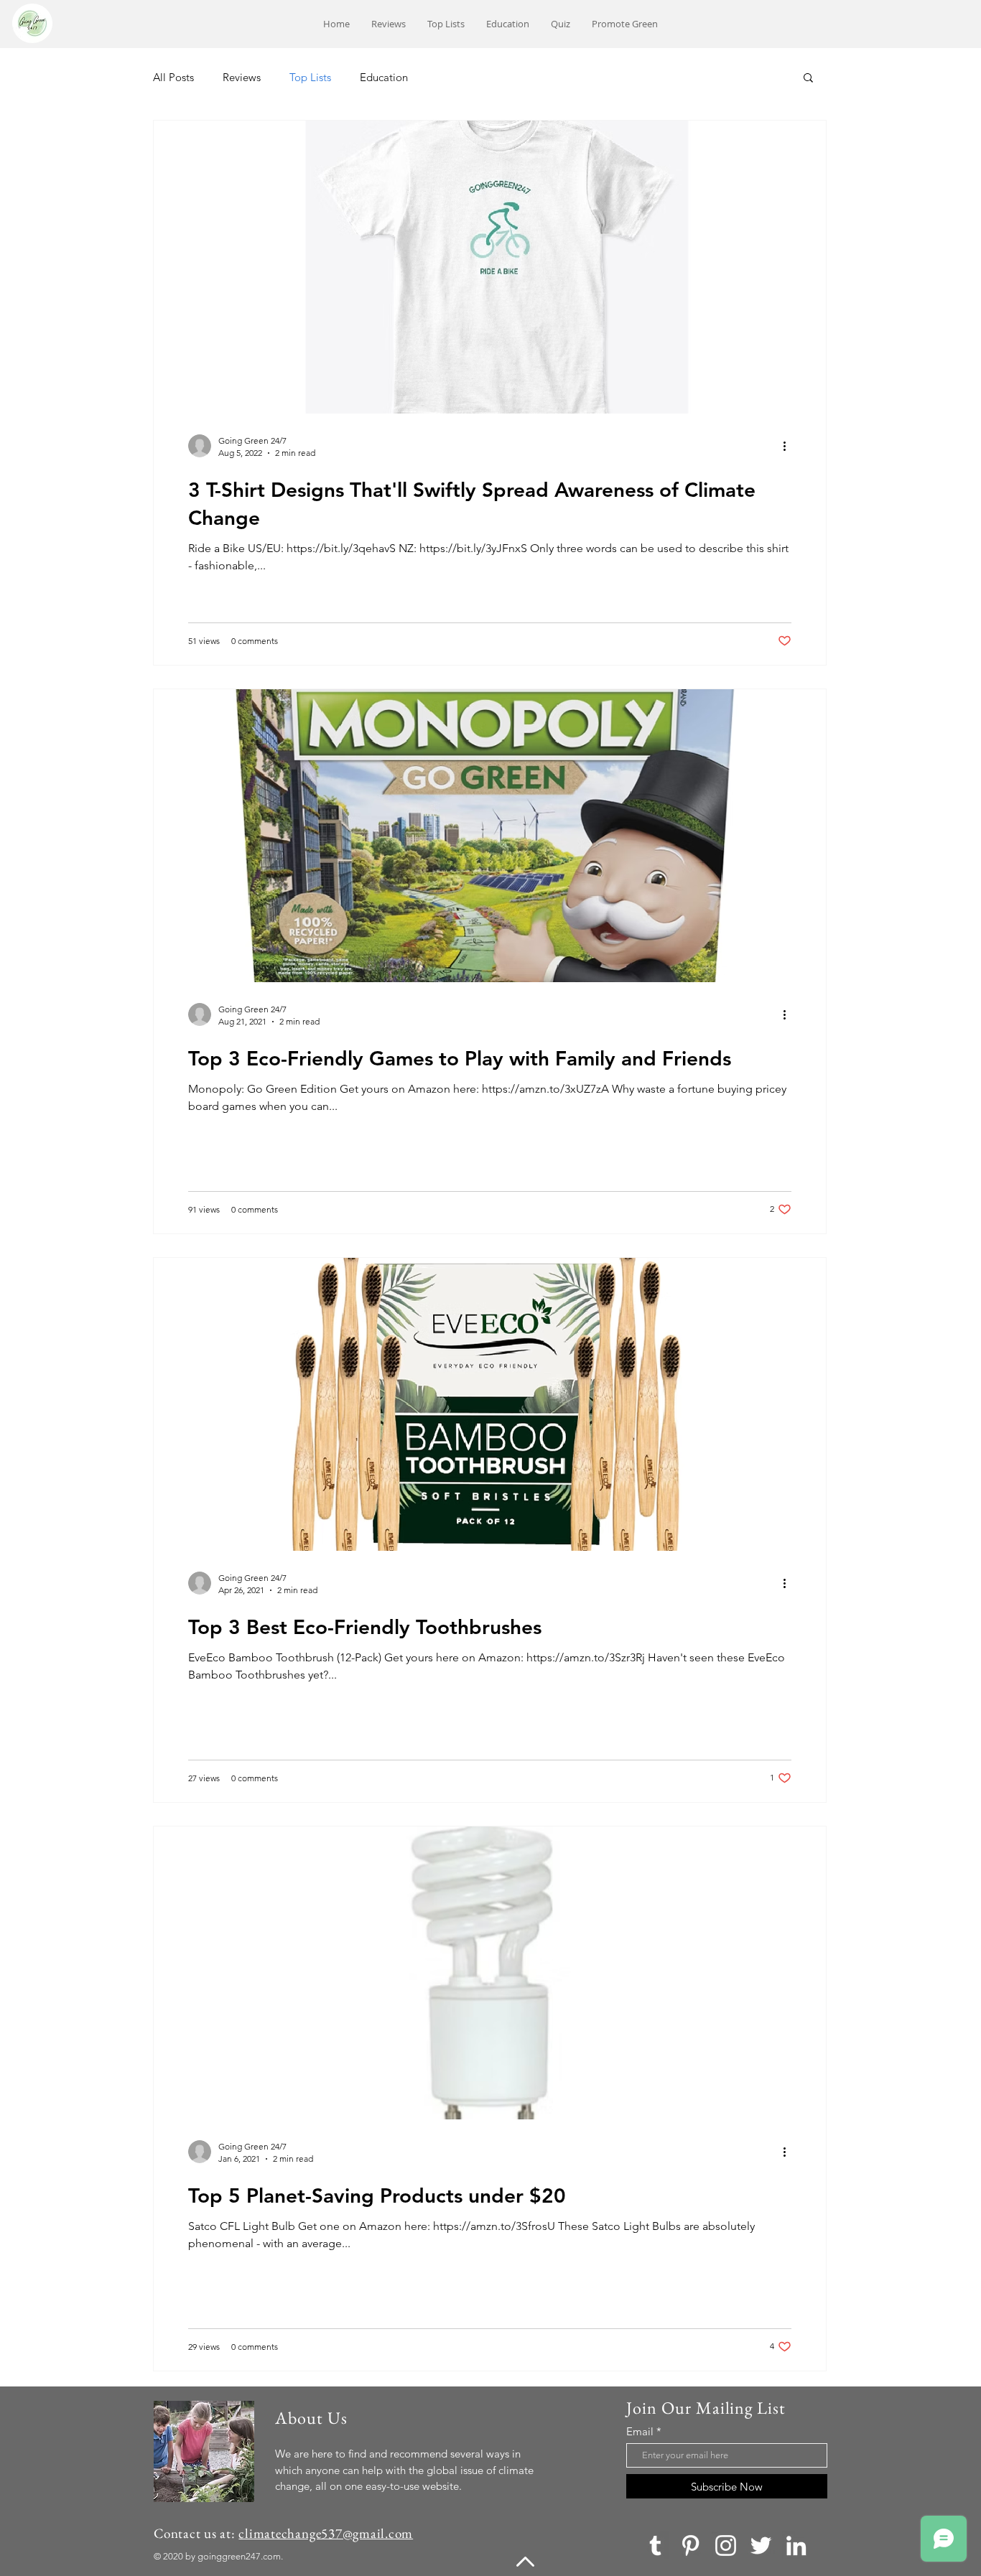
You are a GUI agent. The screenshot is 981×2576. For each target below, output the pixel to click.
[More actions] (789, 446)
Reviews (242, 77)
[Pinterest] (691, 2545)
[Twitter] (761, 2545)
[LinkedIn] (796, 2545)
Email (640, 2431)
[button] (808, 79)
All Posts (173, 77)
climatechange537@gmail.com (326, 2533)
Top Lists (310, 77)
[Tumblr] (655, 2545)
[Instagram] (726, 2545)
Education (384, 77)
